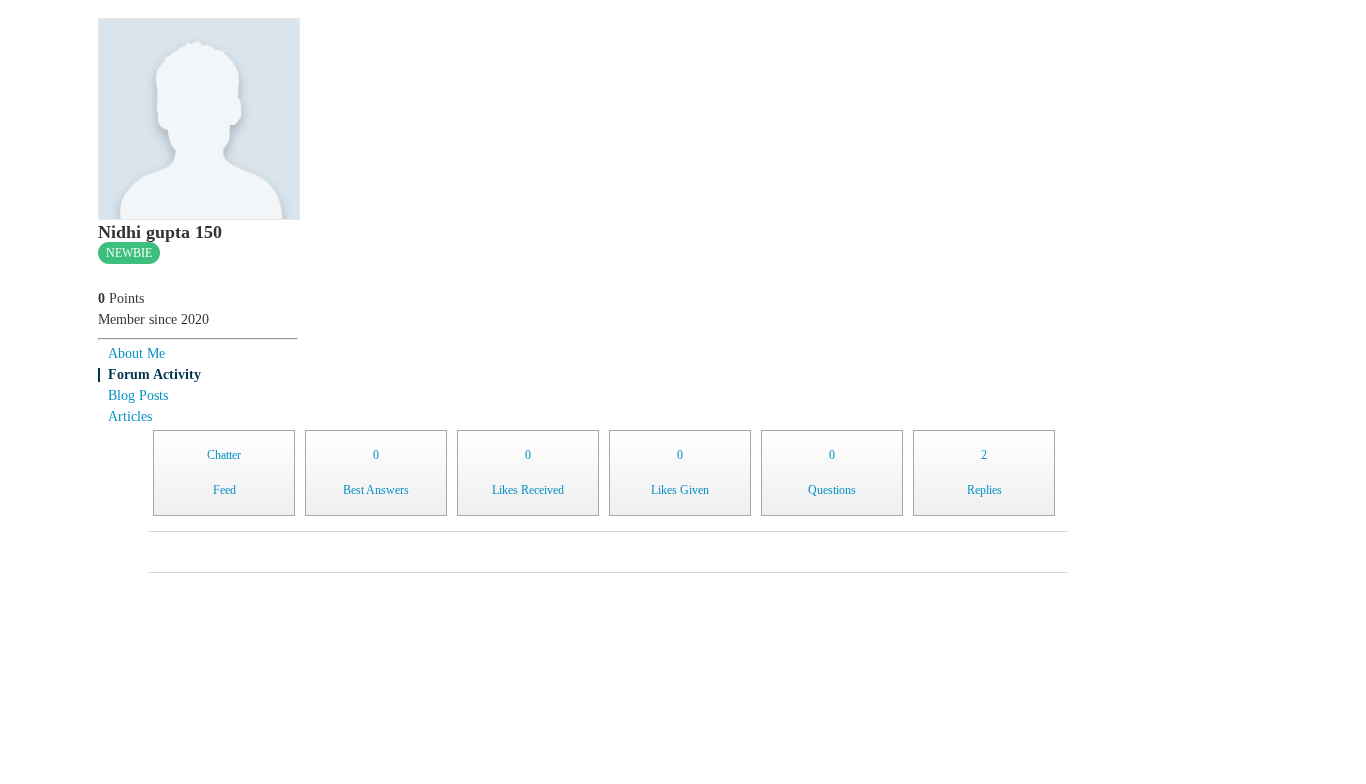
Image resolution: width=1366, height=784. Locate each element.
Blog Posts (138, 395)
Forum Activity (154, 374)
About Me (136, 353)
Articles (130, 416)
